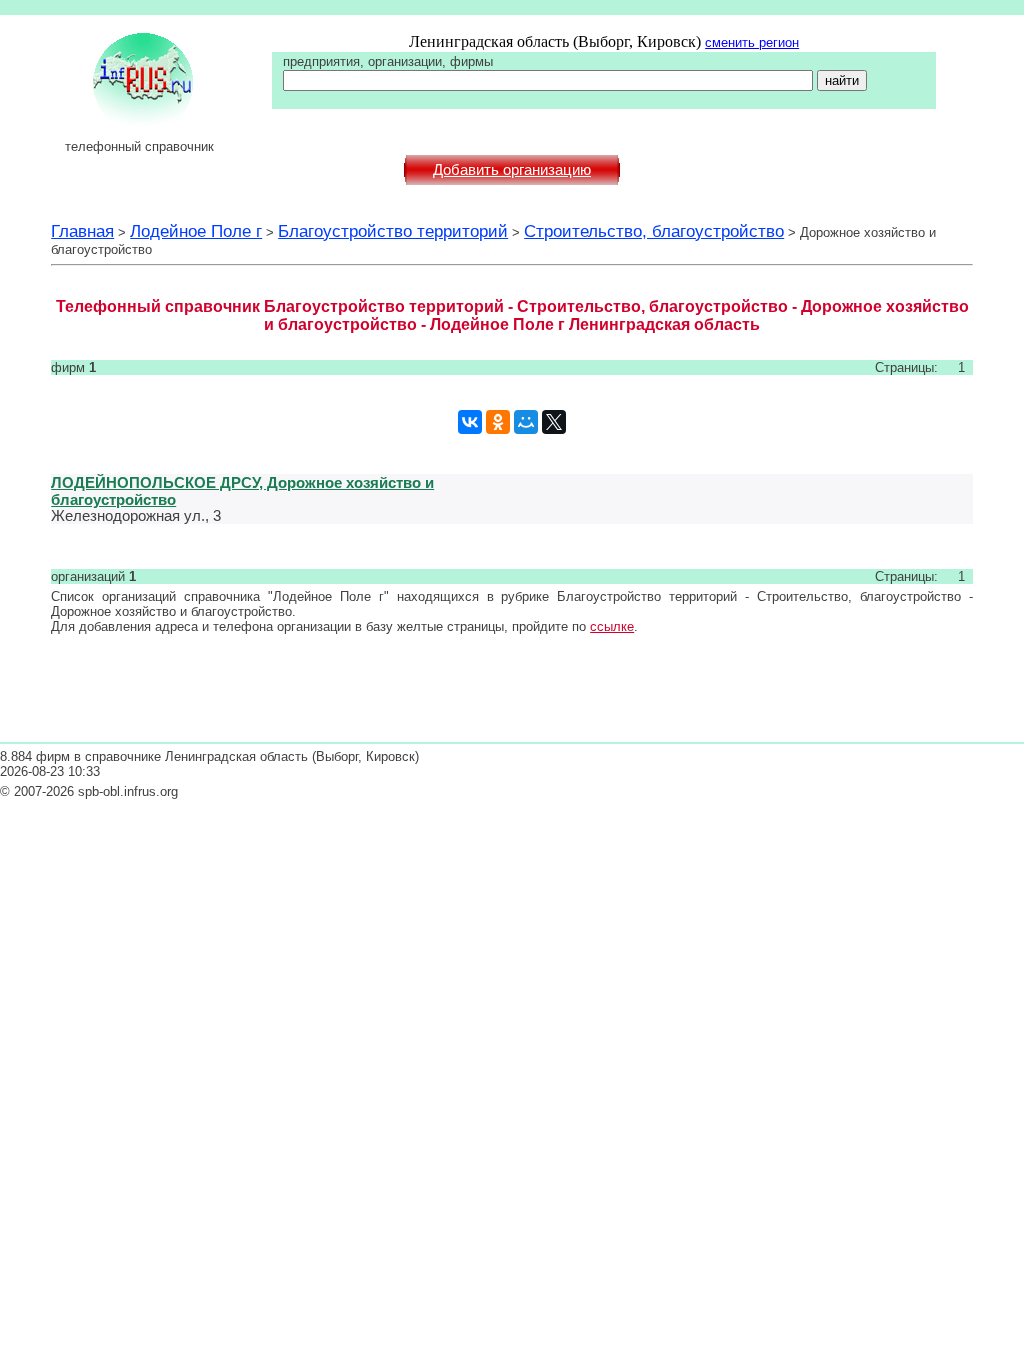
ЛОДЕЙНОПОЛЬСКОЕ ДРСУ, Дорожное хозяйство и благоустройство (242, 491)
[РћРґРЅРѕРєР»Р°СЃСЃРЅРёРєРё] (498, 422)
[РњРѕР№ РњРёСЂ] (526, 422)
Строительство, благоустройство (654, 231)
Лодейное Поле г (196, 231)
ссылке (612, 626)
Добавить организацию (512, 170)
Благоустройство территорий (393, 231)
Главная (82, 231)
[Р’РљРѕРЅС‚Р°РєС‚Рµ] (470, 422)
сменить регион (752, 42)
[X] (554, 422)
